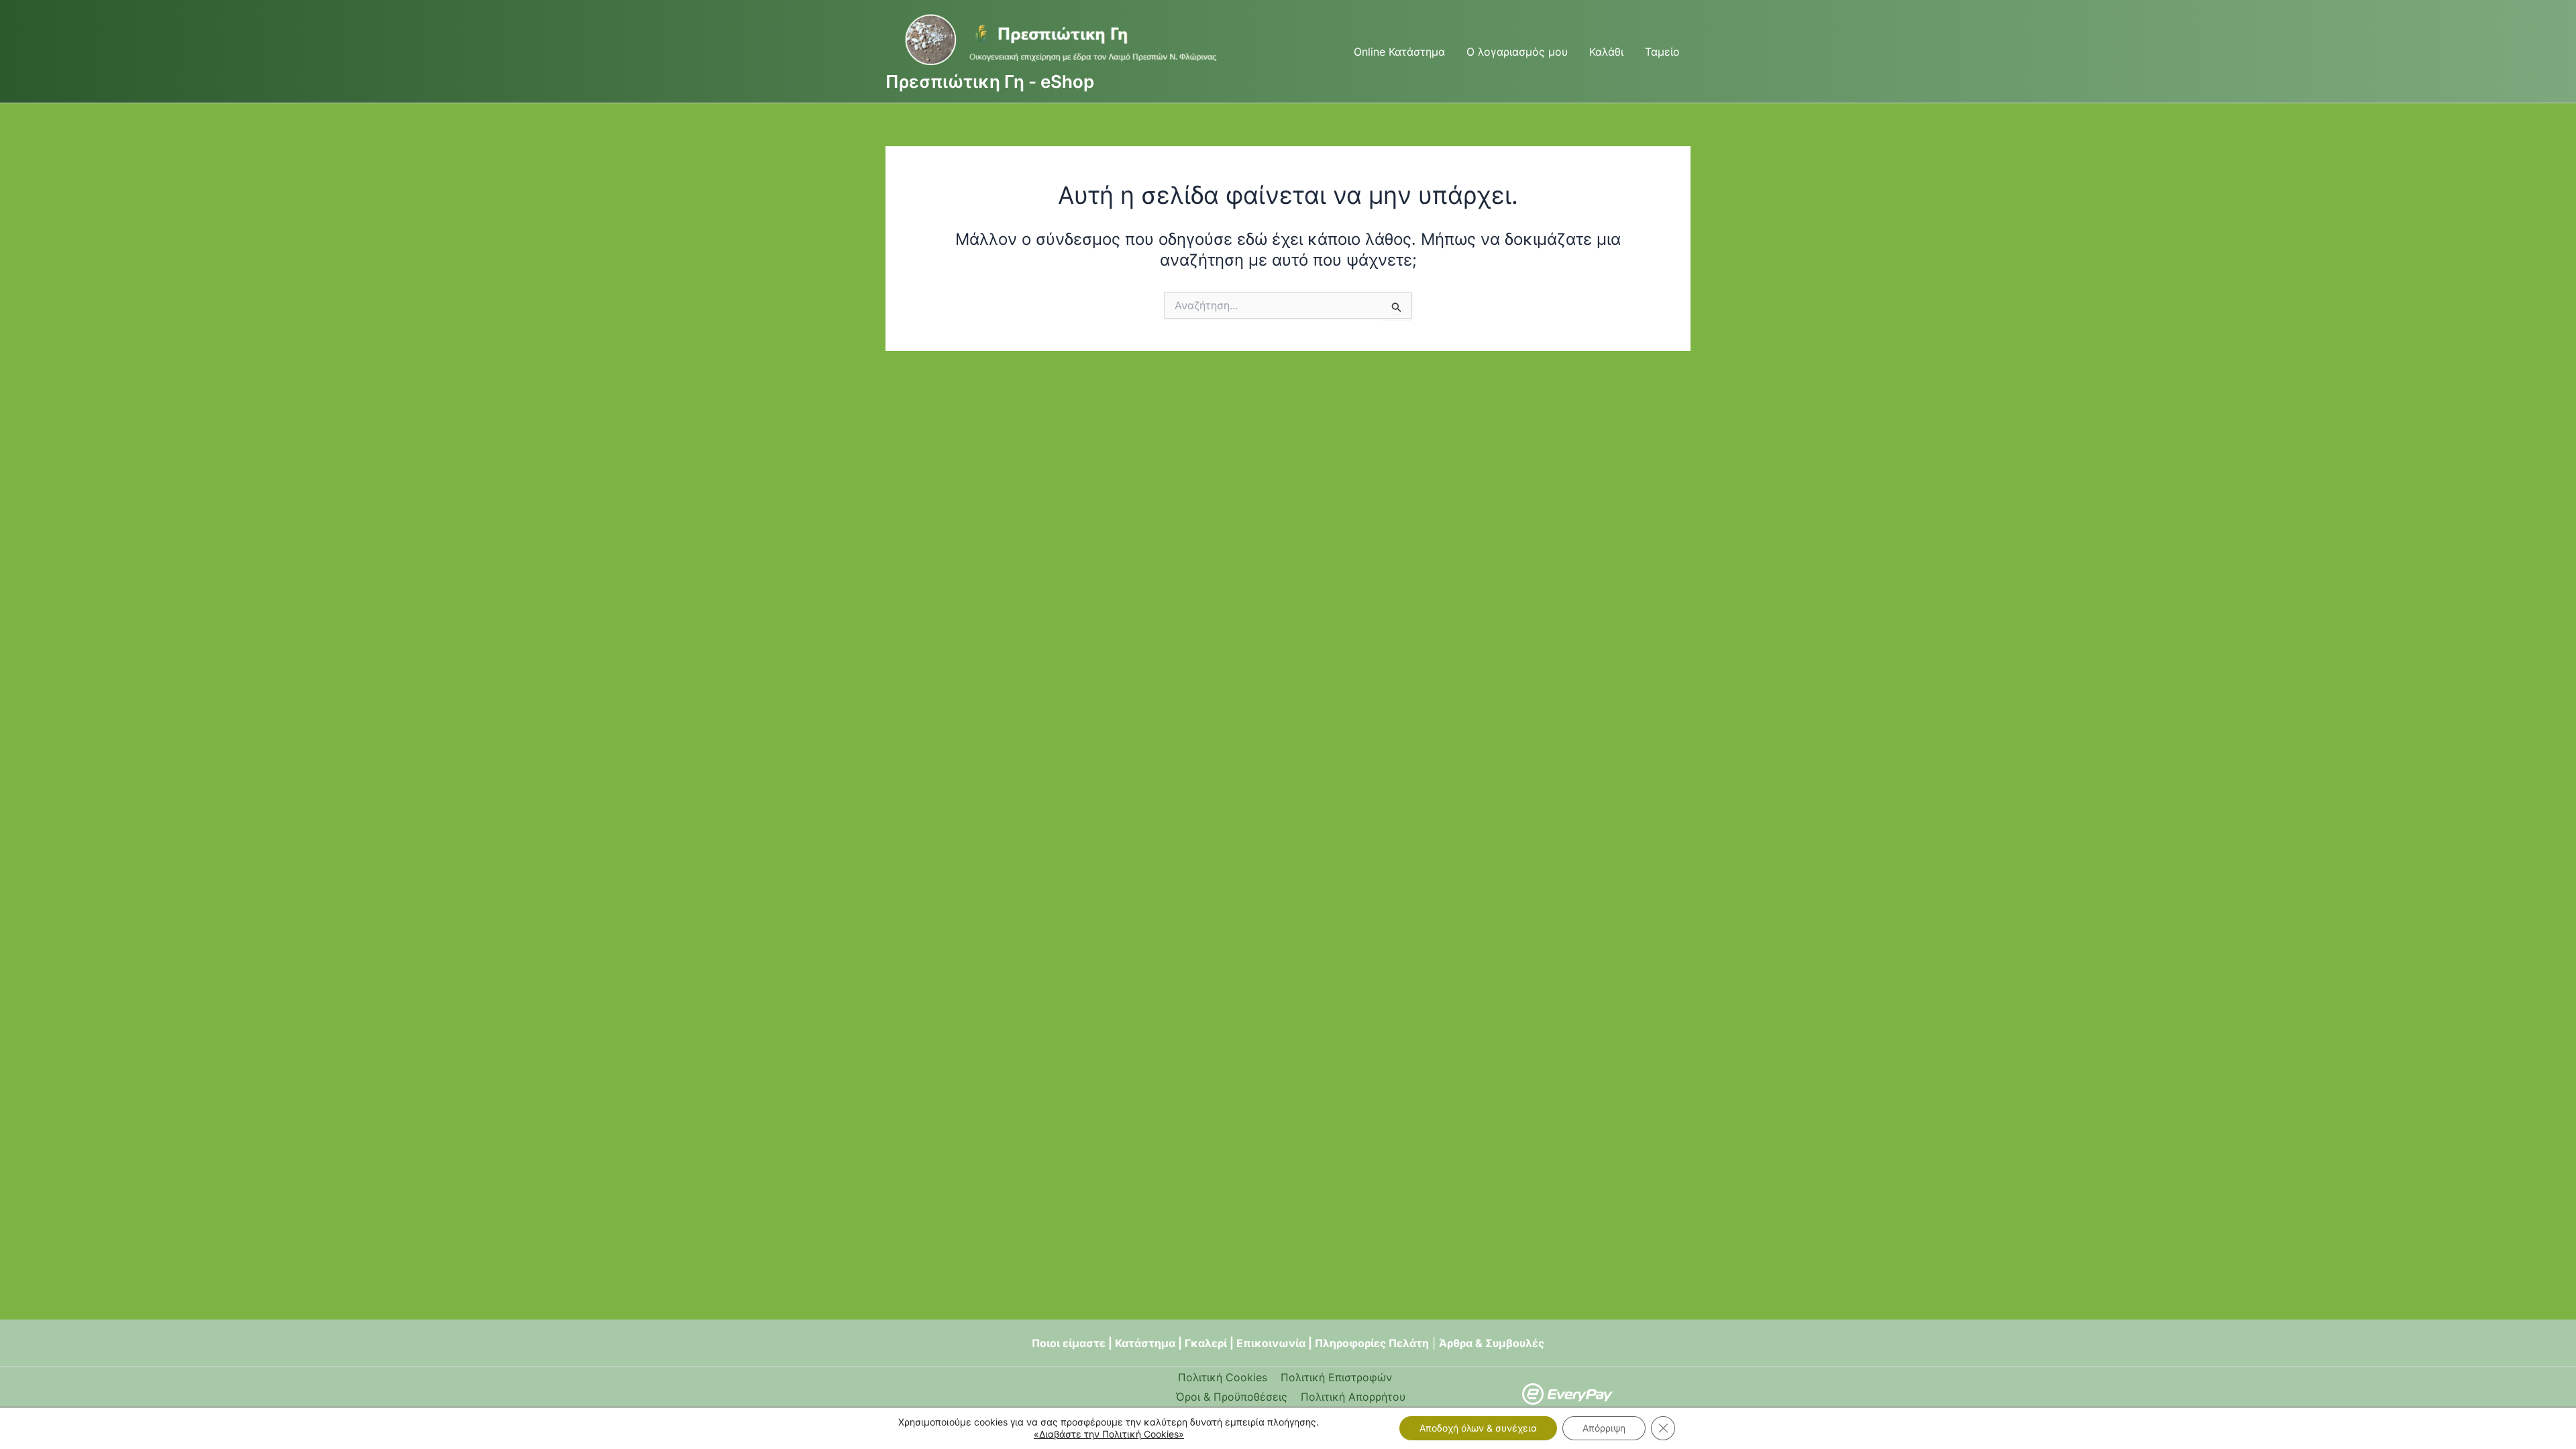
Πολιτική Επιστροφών (1336, 1377)
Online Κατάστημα (1399, 52)
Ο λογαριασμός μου (1517, 52)
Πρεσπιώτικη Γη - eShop (990, 82)
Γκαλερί (1206, 1343)
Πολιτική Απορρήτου (1353, 1397)
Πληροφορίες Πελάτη (1372, 1343)
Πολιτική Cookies (1223, 1377)
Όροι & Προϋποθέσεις (1232, 1397)
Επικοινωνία (1271, 1343)
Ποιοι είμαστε (1069, 1343)
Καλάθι (1606, 52)
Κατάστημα (1145, 1343)
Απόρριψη (1604, 1428)
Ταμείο (1662, 52)
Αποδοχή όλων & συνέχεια (1478, 1428)
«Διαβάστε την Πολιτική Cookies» (1109, 1434)
